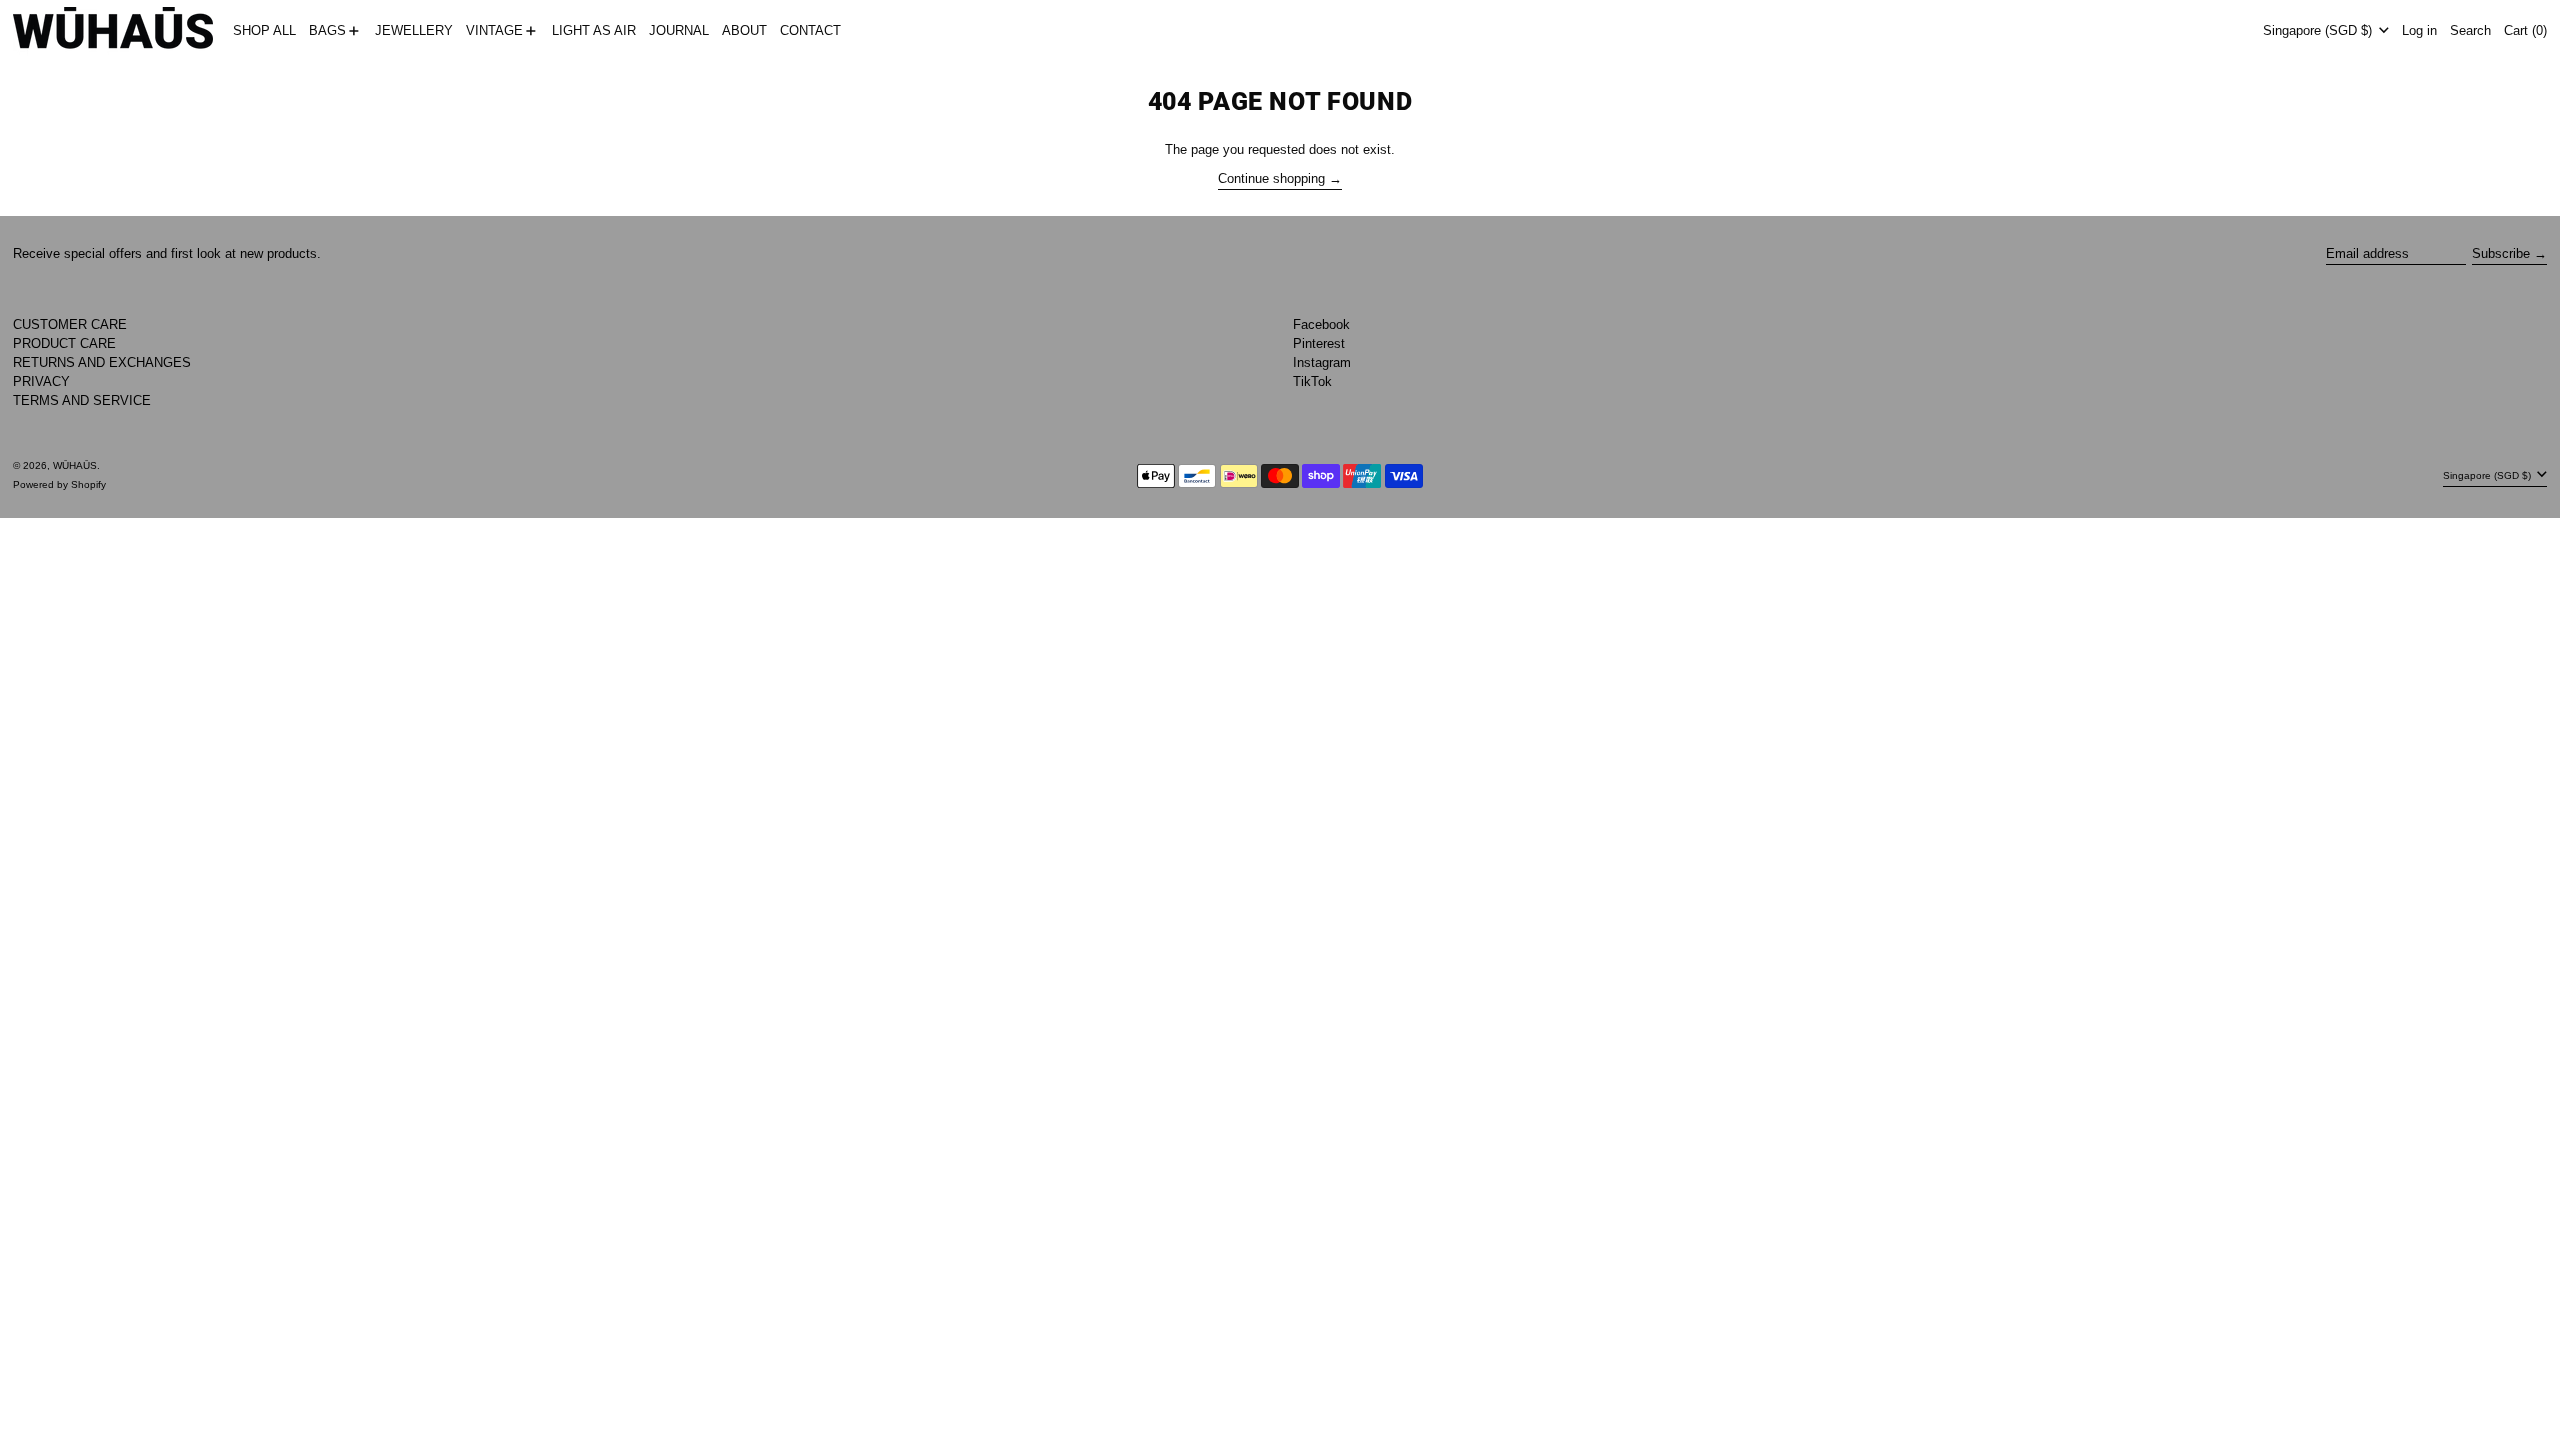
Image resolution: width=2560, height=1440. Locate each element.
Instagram (1322, 362)
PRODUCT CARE (64, 343)
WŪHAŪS (75, 465)
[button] (2470, 31)
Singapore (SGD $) (2319, 30)
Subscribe (2501, 253)
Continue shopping (1271, 178)
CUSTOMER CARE (70, 324)
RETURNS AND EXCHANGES (102, 362)
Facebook (1321, 324)
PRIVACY (41, 381)
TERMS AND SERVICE (82, 400)
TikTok (1312, 381)
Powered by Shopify (59, 484)
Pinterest (1319, 343)
